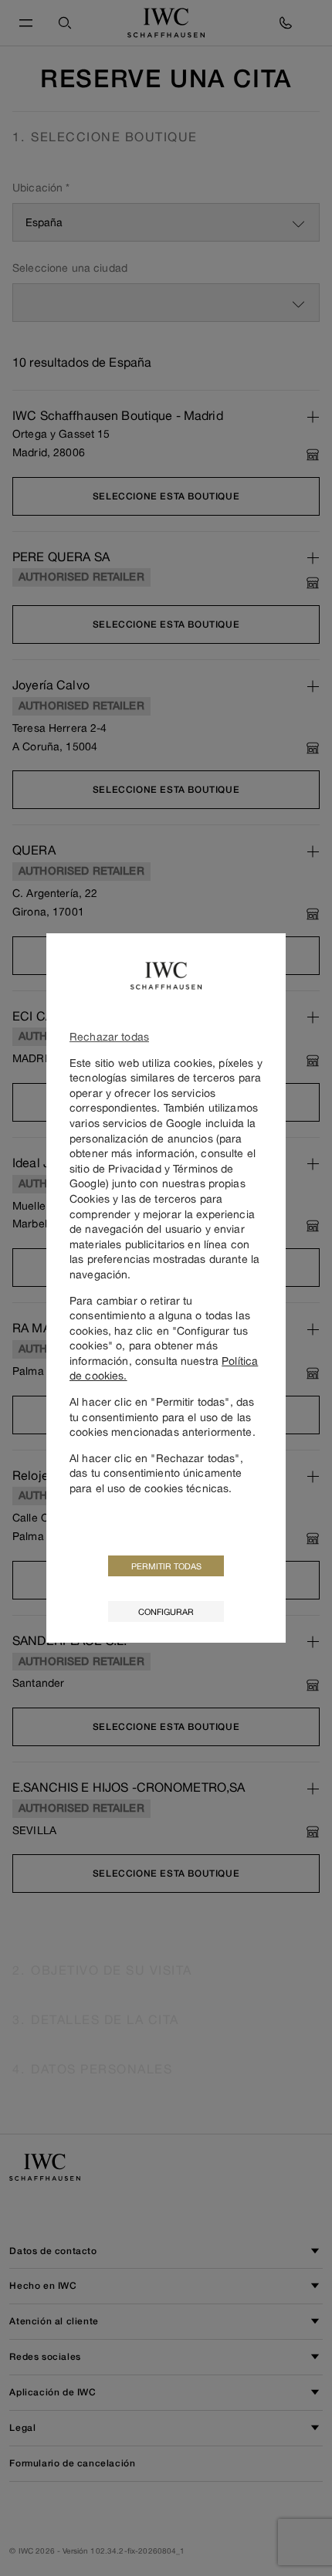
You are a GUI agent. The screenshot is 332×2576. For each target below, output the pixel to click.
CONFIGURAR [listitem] (166, 1611)
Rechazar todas (109, 1036)
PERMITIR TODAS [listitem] (166, 1566)
